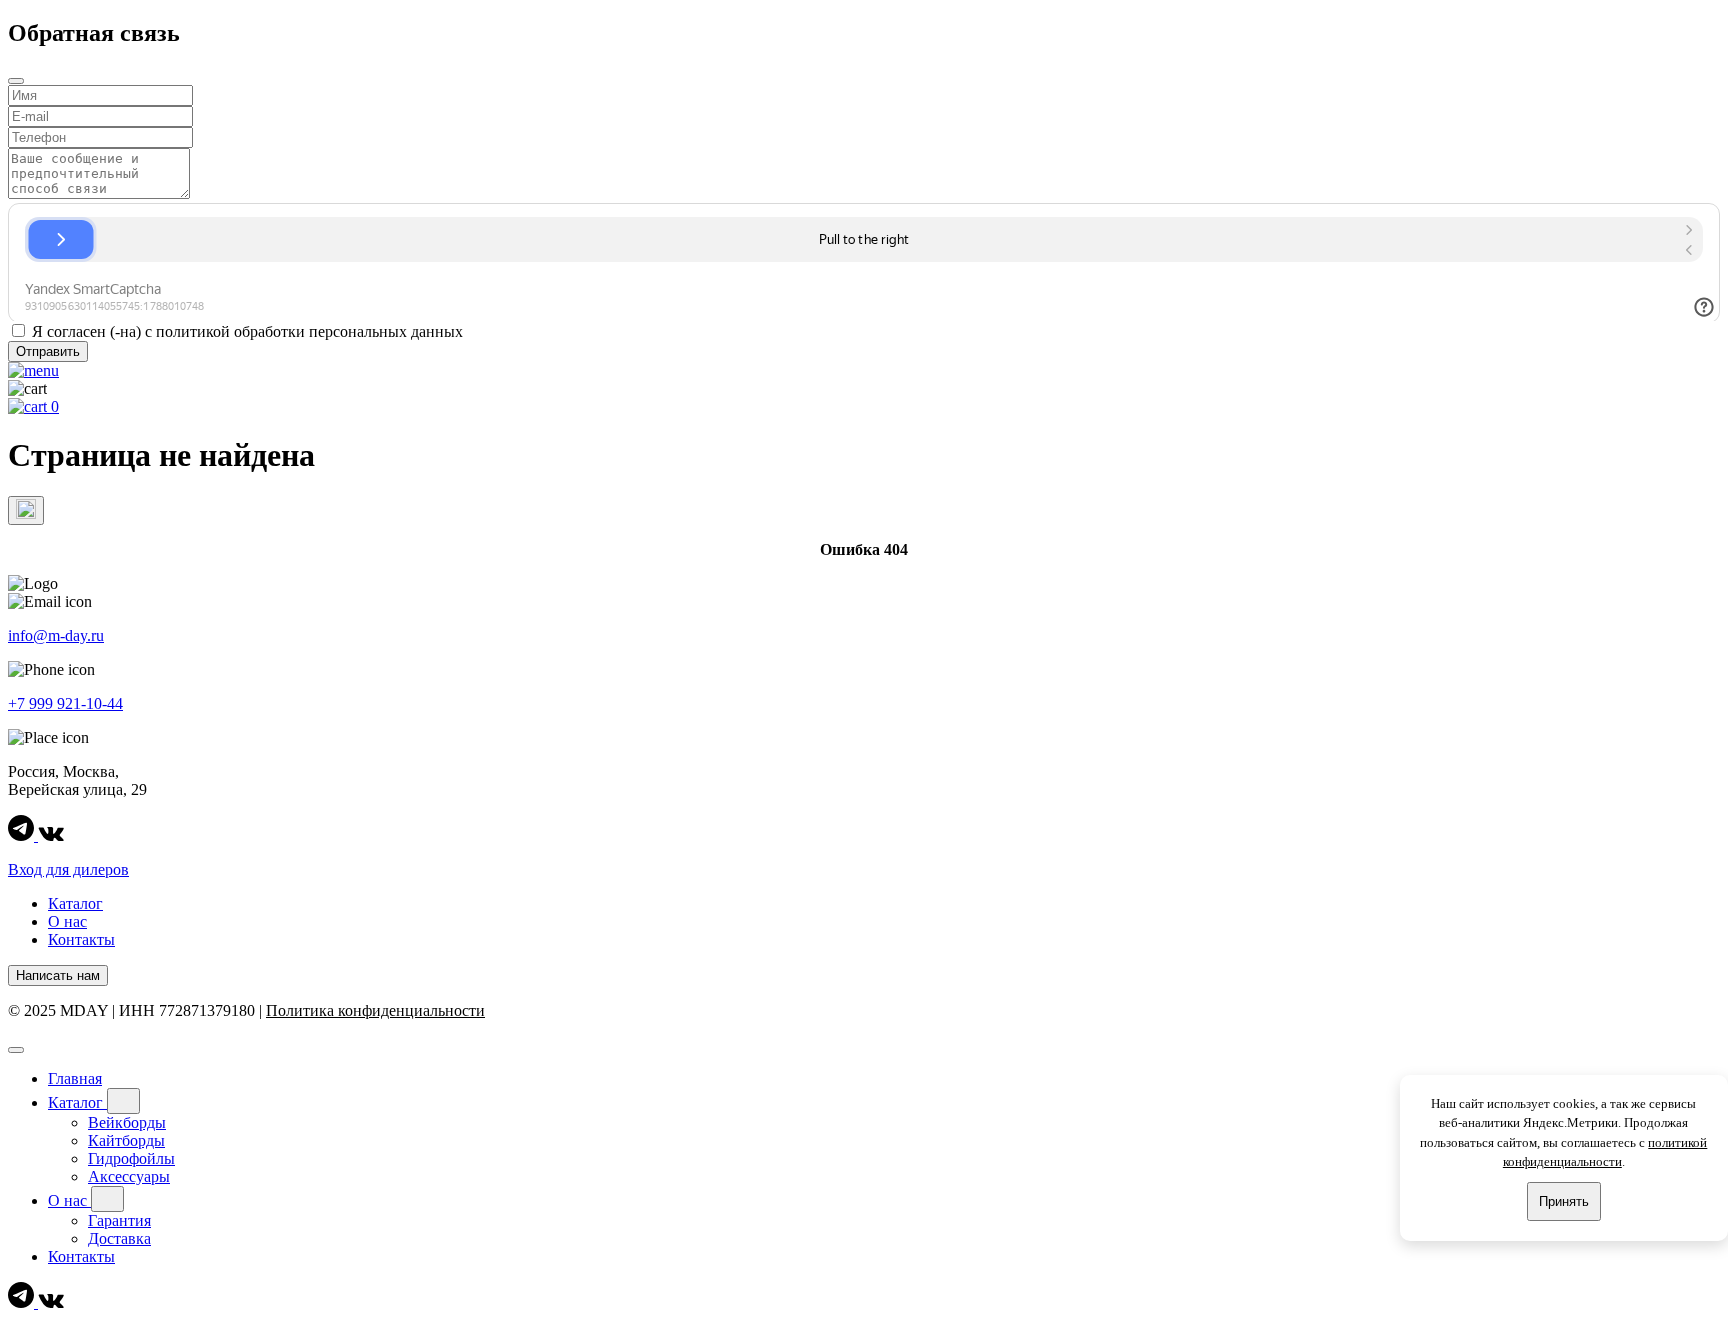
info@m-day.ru (56, 635)
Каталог (75, 903)
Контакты (81, 939)
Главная (75, 1078)
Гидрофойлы (131, 1158)
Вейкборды (127, 1122)
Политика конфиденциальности (375, 1010)
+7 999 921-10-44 (65, 703)
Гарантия (119, 1220)
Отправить (48, 351)
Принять (1564, 1201)
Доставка (119, 1238)
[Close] (16, 1050)
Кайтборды (126, 1140)
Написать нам (58, 975)
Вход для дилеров (68, 869)
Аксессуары (129, 1176)
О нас (67, 921)
